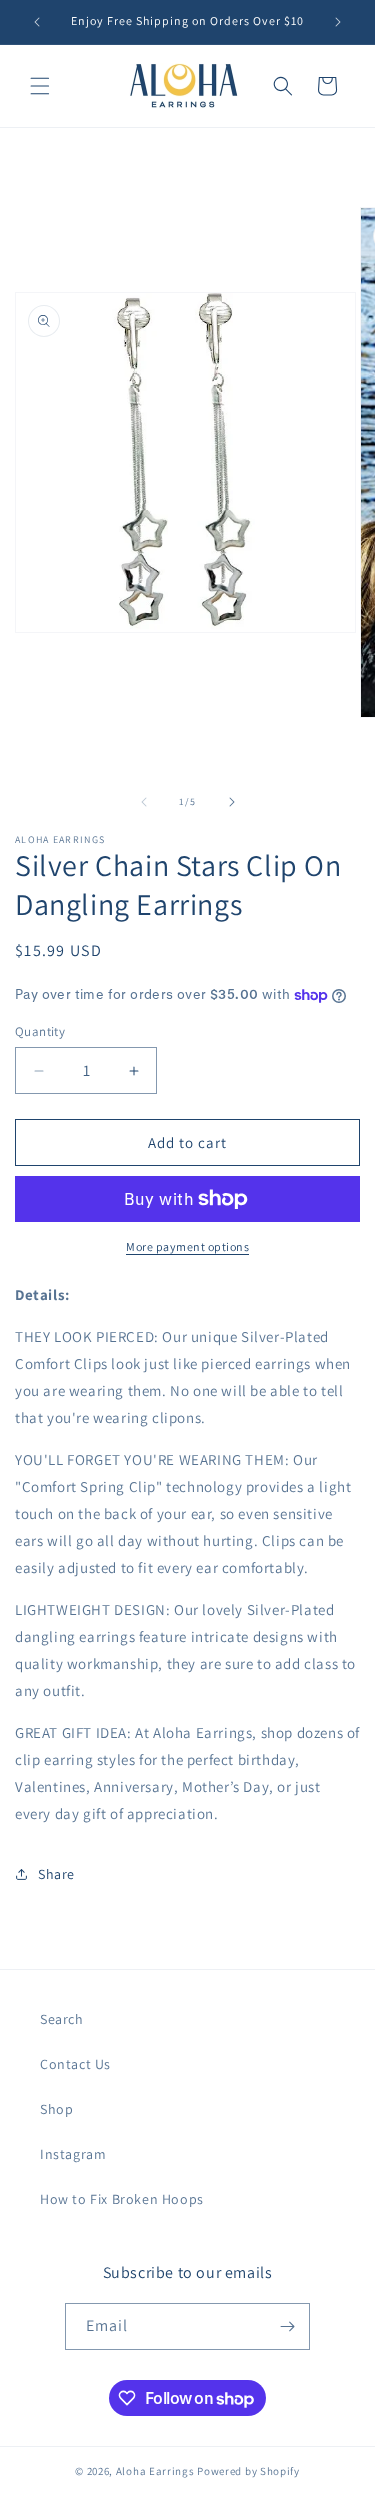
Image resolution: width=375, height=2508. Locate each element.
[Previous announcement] (37, 22)
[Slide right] (232, 802)
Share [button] (56, 1874)
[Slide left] (144, 802)
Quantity (40, 1031)
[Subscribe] (287, 2326)
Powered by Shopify (248, 2471)
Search (62, 2019)
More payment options (187, 1246)
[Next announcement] (338, 22)
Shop (56, 2109)
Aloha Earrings (155, 2471)
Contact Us (75, 2064)
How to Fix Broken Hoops (122, 2199)
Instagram (73, 2154)
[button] (40, 86)
